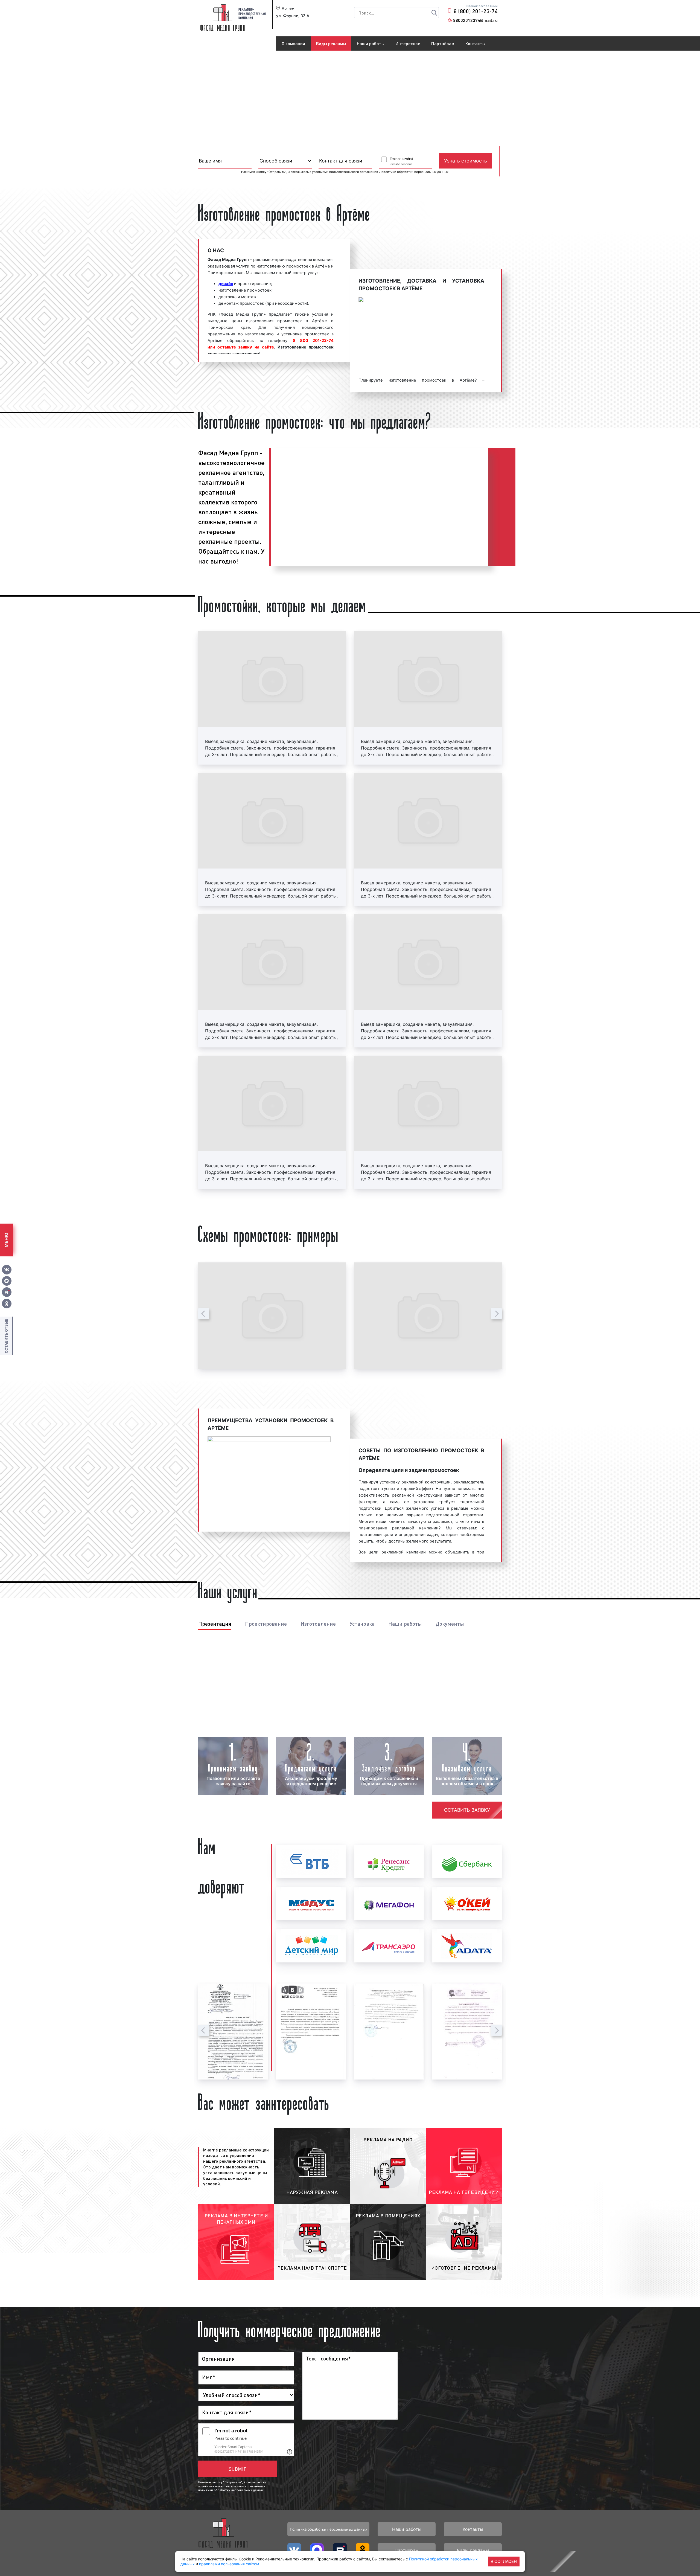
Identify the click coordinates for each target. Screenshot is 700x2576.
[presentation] (204, 1314)
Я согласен (504, 2561)
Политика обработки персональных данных (329, 2529)
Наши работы (371, 43)
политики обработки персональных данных (415, 172)
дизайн (226, 284)
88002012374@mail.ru (475, 20)
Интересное (408, 43)
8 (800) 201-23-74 (476, 11)
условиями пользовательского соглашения (345, 172)
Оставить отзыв (6, 1336)
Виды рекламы (331, 43)
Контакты (475, 43)
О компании (293, 43)
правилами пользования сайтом (229, 2564)
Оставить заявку (467, 1810)
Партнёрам (443, 43)
